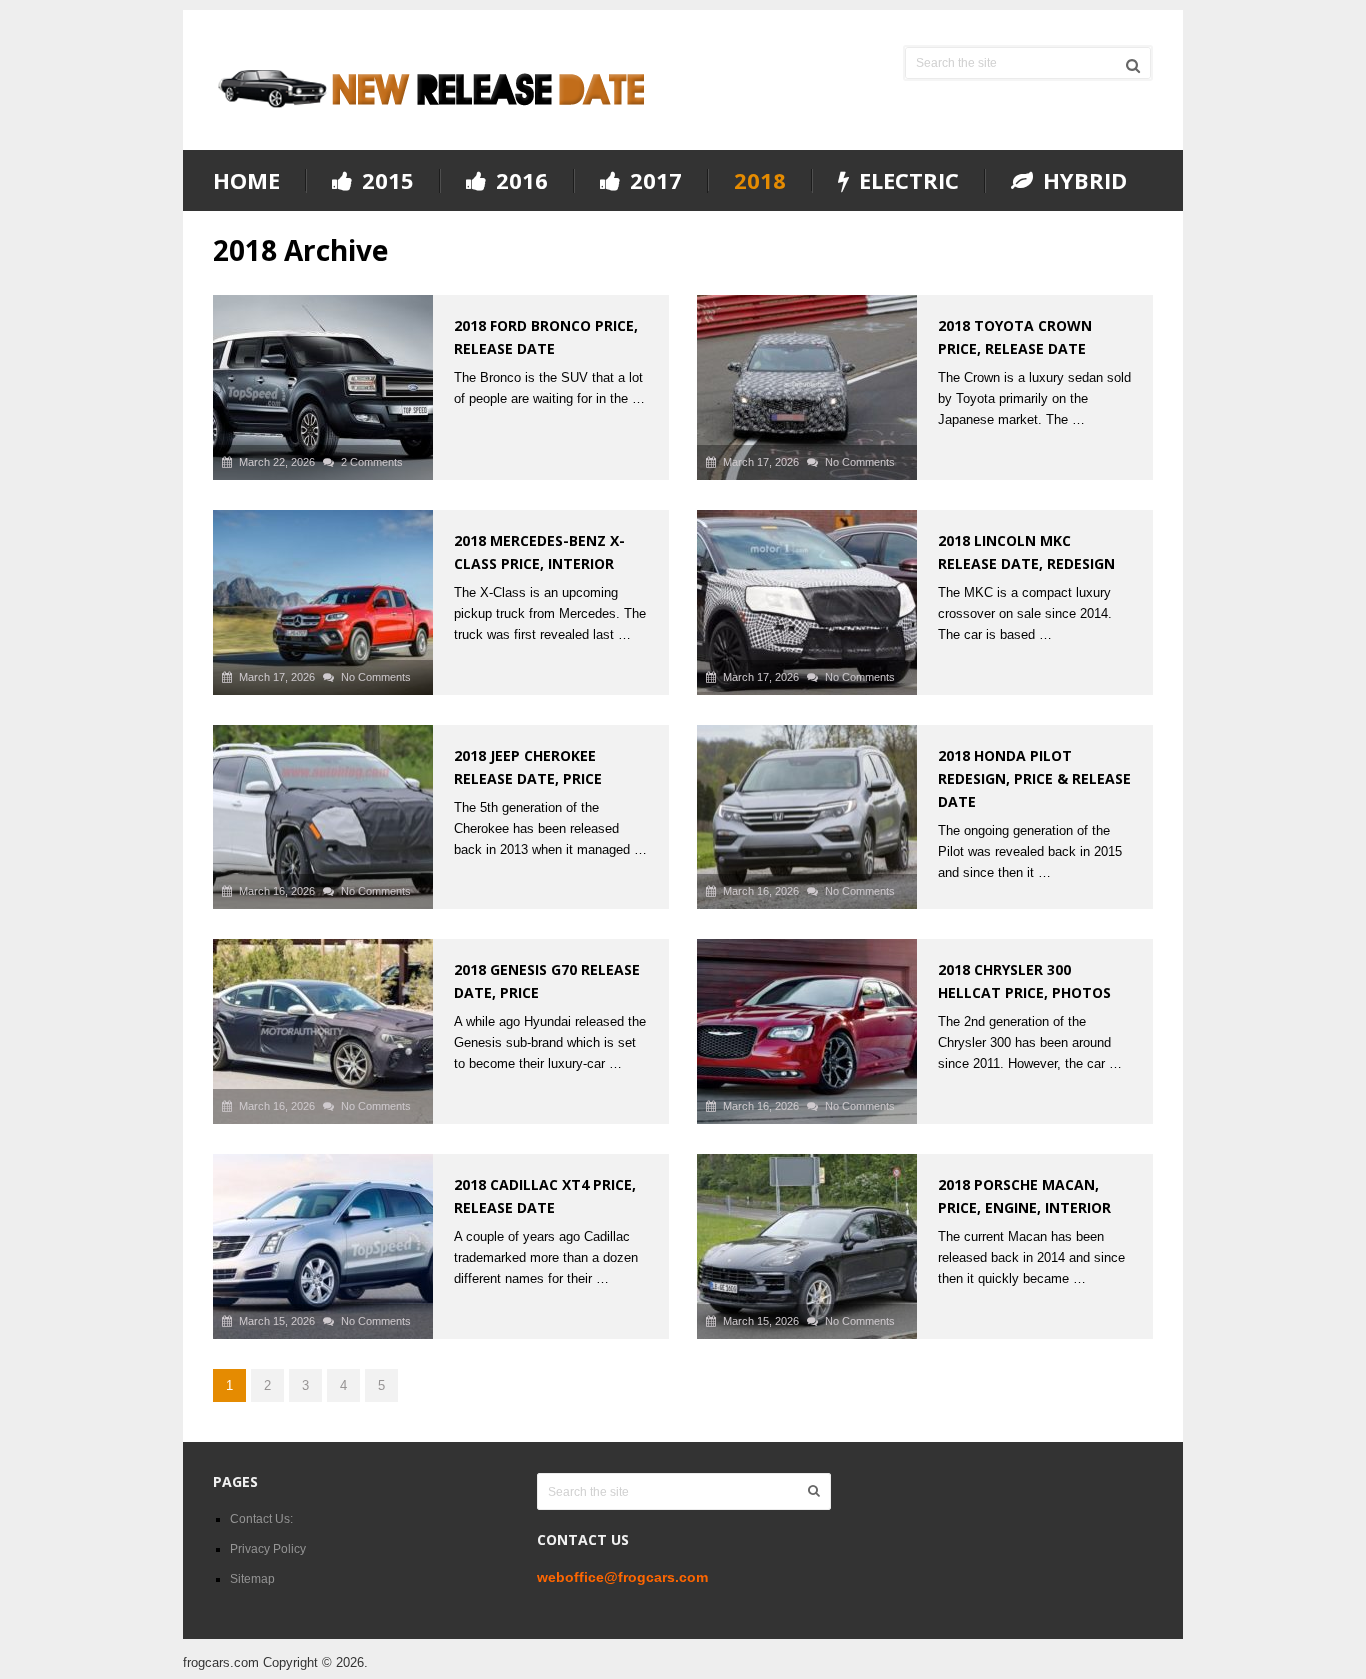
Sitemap (252, 1579)
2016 (519, 181)
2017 (653, 181)
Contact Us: (261, 1519)
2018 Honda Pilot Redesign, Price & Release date (1034, 778)
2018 (760, 180)
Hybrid (1082, 181)
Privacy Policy (268, 1549)
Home (246, 180)
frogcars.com (221, 1662)
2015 (385, 181)
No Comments (860, 462)
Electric (906, 181)
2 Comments (372, 462)
